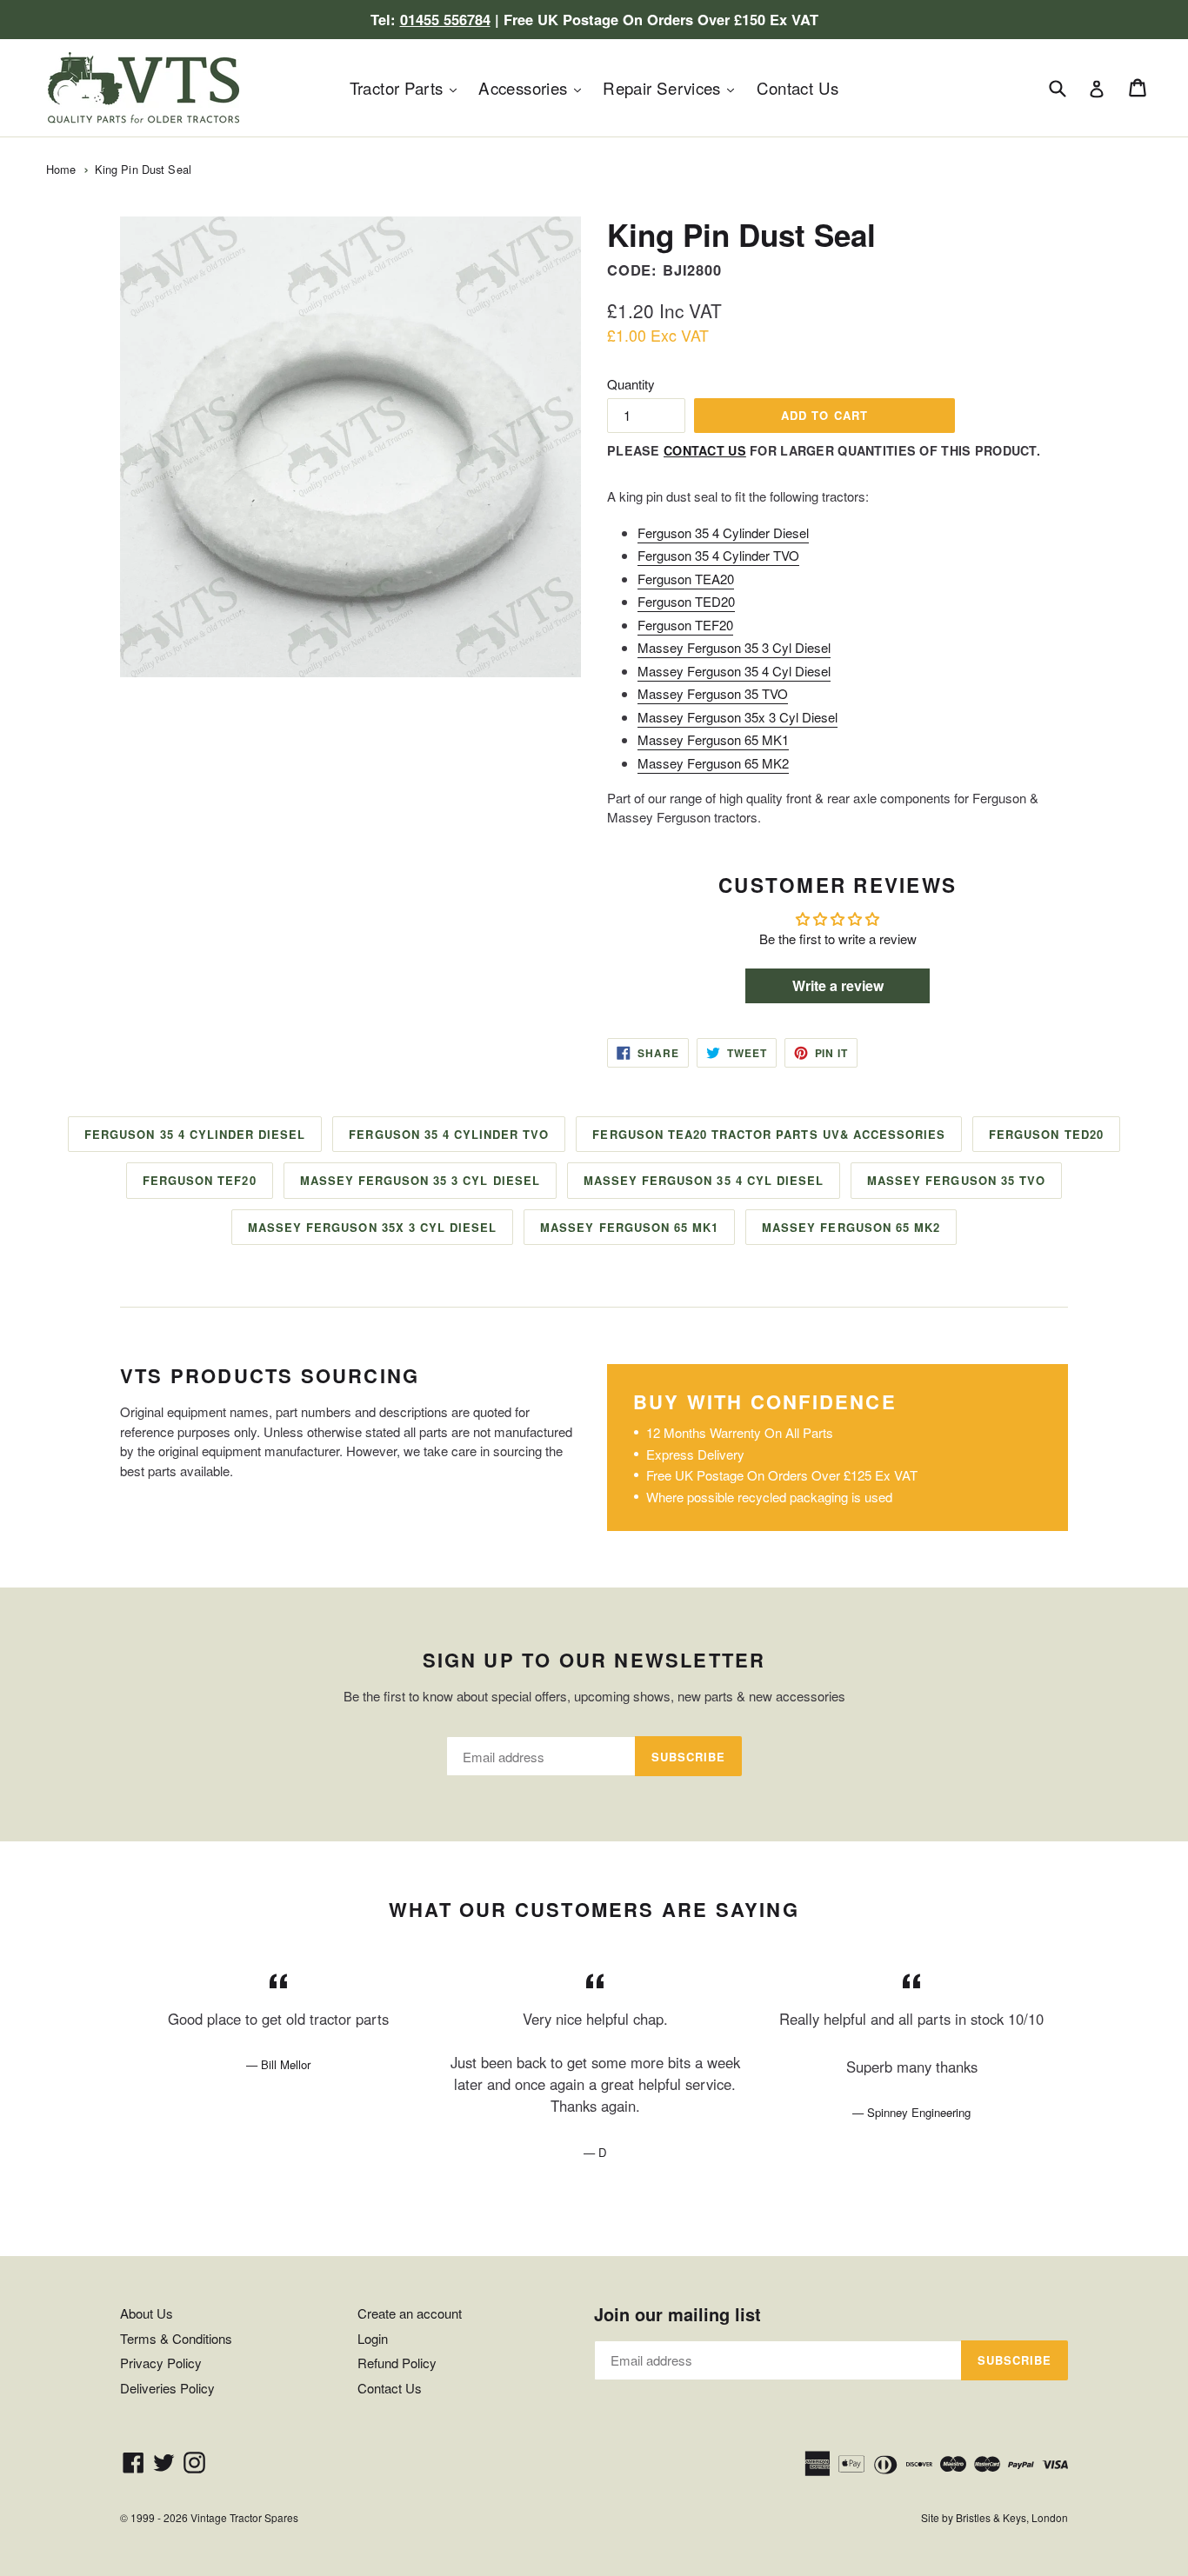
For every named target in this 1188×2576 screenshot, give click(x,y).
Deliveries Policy (167, 2388)
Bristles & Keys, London (1012, 2517)
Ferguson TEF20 (685, 625)
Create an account (410, 2313)
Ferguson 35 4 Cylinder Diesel (723, 533)
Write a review (838, 985)
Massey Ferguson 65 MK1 (713, 739)
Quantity (631, 384)
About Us (147, 2313)
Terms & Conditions (176, 2338)
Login (373, 2338)
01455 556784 (445, 19)
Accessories (534, 87)
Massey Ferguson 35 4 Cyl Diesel (734, 671)
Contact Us (798, 87)
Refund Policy (397, 2363)
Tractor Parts (407, 87)
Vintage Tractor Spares (244, 2517)
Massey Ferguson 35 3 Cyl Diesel (734, 647)
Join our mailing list (677, 2314)
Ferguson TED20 (686, 601)
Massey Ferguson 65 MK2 (713, 763)
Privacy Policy (161, 2363)
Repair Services (673, 87)
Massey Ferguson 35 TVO (713, 693)
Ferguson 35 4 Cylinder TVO (718, 555)
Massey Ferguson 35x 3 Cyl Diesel (737, 717)
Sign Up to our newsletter (594, 1660)
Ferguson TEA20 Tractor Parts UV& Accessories (769, 1134)
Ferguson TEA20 (686, 579)
